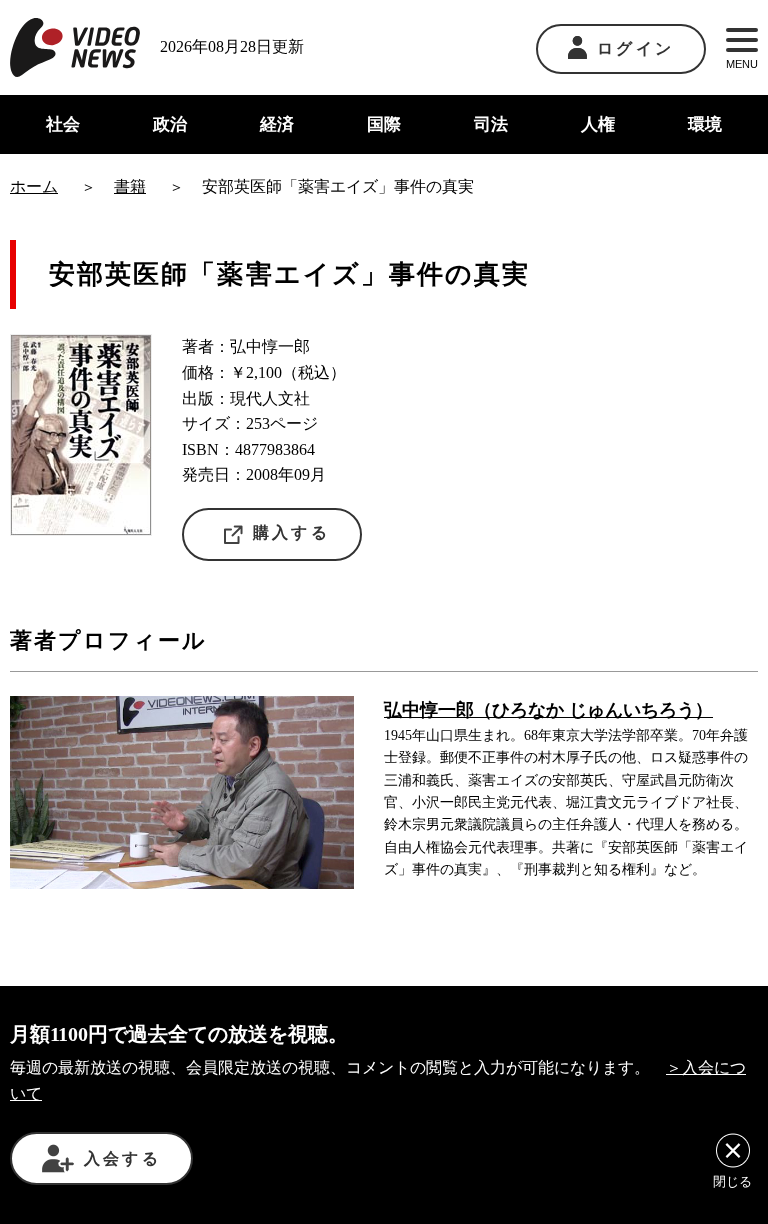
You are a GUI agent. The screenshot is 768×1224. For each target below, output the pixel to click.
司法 (491, 124)
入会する (122, 1158)
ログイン (635, 48)
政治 (170, 124)
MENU (742, 64)
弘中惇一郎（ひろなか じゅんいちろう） (548, 710)
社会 (63, 124)
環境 (705, 124)
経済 (277, 124)
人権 (598, 124)
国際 (384, 124)
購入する (291, 532)
